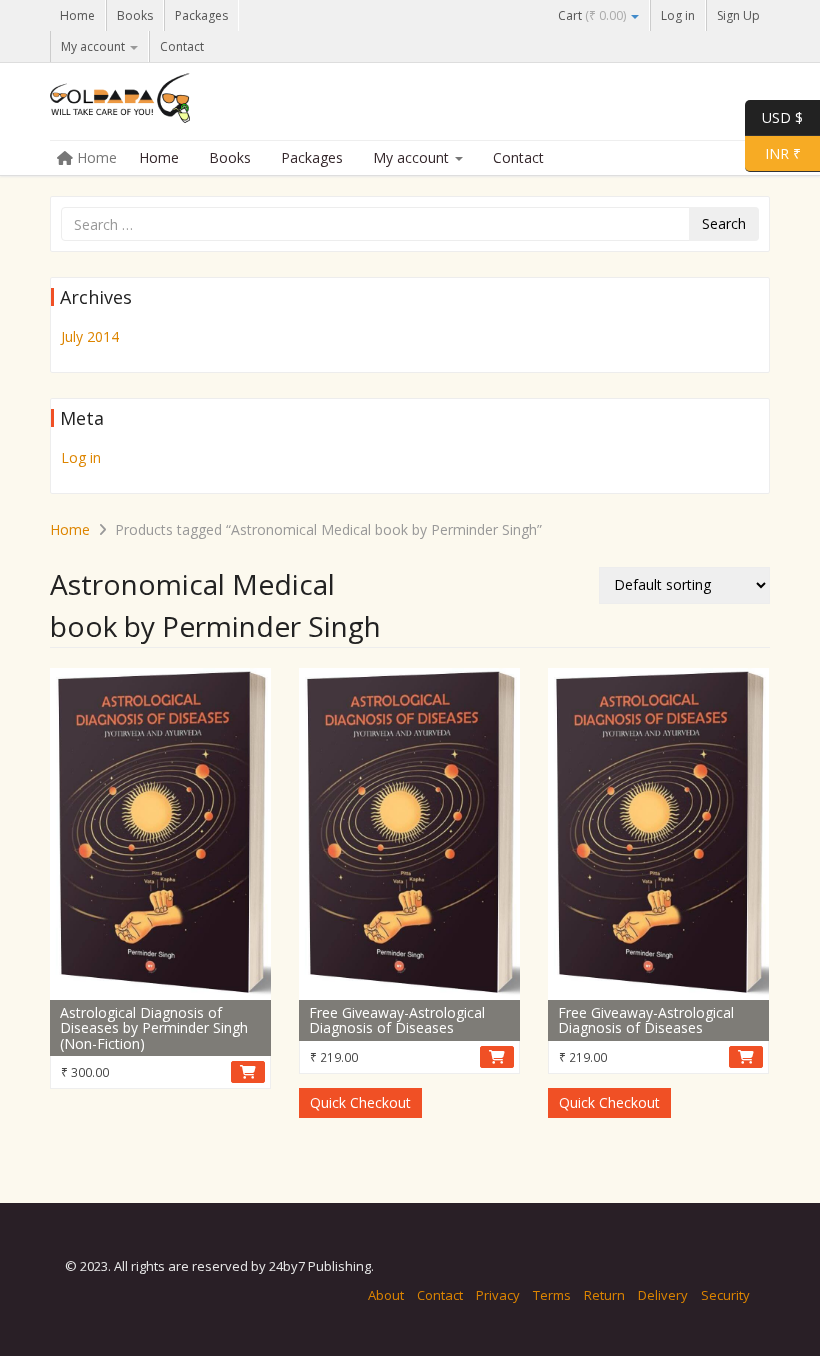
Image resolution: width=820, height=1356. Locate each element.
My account (94, 46)
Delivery (663, 1295)
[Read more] (248, 1072)
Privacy (498, 1295)
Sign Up (738, 15)
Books (135, 15)
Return (604, 1295)
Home (77, 15)
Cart (592, 15)
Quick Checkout (360, 1102)
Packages (201, 15)
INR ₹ (773, 152)
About (386, 1295)
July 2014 (90, 336)
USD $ (782, 116)
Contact (182, 46)
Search (724, 223)
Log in (678, 15)
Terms (552, 1295)
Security (725, 1295)
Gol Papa (200, 103)
